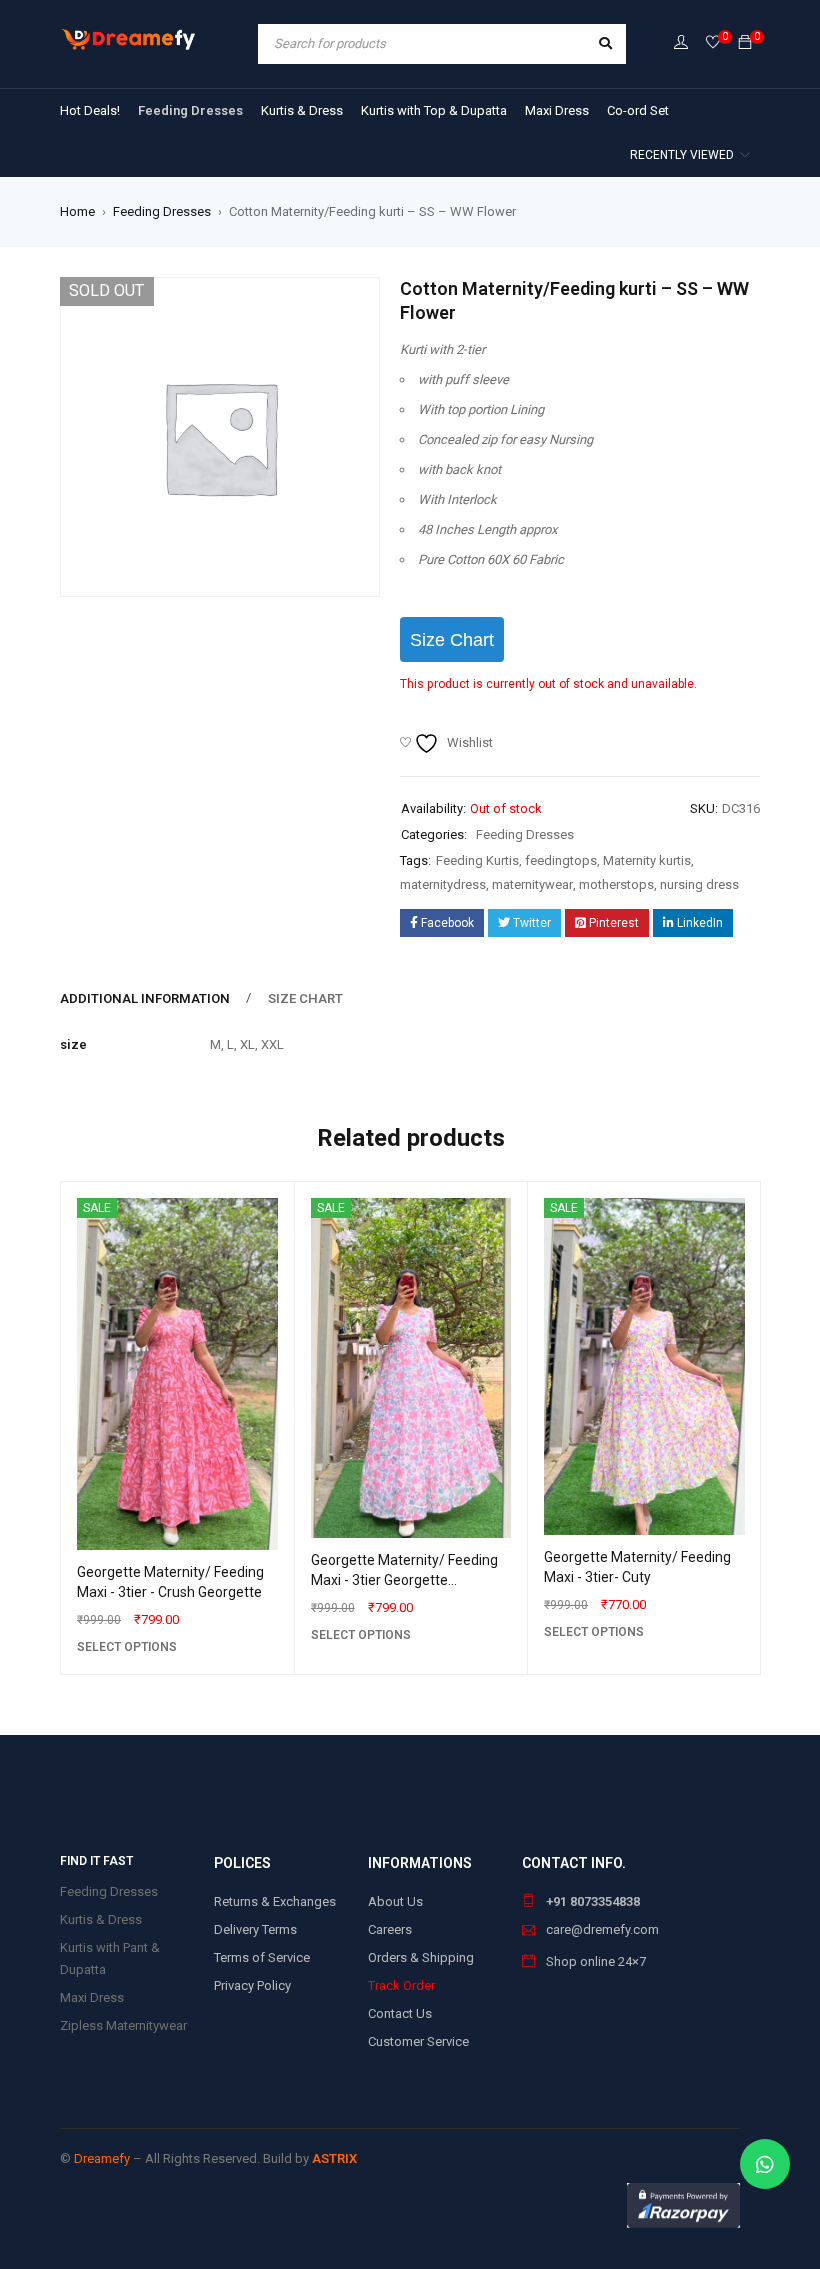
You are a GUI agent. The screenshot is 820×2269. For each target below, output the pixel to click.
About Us (395, 1901)
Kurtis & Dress (101, 1919)
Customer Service (418, 2041)
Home (77, 211)
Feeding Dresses (162, 211)
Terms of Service (262, 1957)
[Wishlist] (713, 43)
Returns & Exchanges (275, 1901)
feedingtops (561, 860)
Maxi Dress (92, 1997)
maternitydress (443, 884)
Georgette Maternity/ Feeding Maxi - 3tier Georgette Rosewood (404, 1580)
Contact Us (400, 2013)
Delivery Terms (255, 1929)
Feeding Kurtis (477, 860)
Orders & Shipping (421, 1957)
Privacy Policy (252, 1985)
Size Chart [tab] (305, 998)
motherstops (616, 884)
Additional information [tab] (145, 998)
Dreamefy (102, 2158)
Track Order (401, 1985)
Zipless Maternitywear (123, 2025)
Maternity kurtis (647, 860)
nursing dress (699, 884)
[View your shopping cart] (745, 43)
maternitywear (532, 884)
